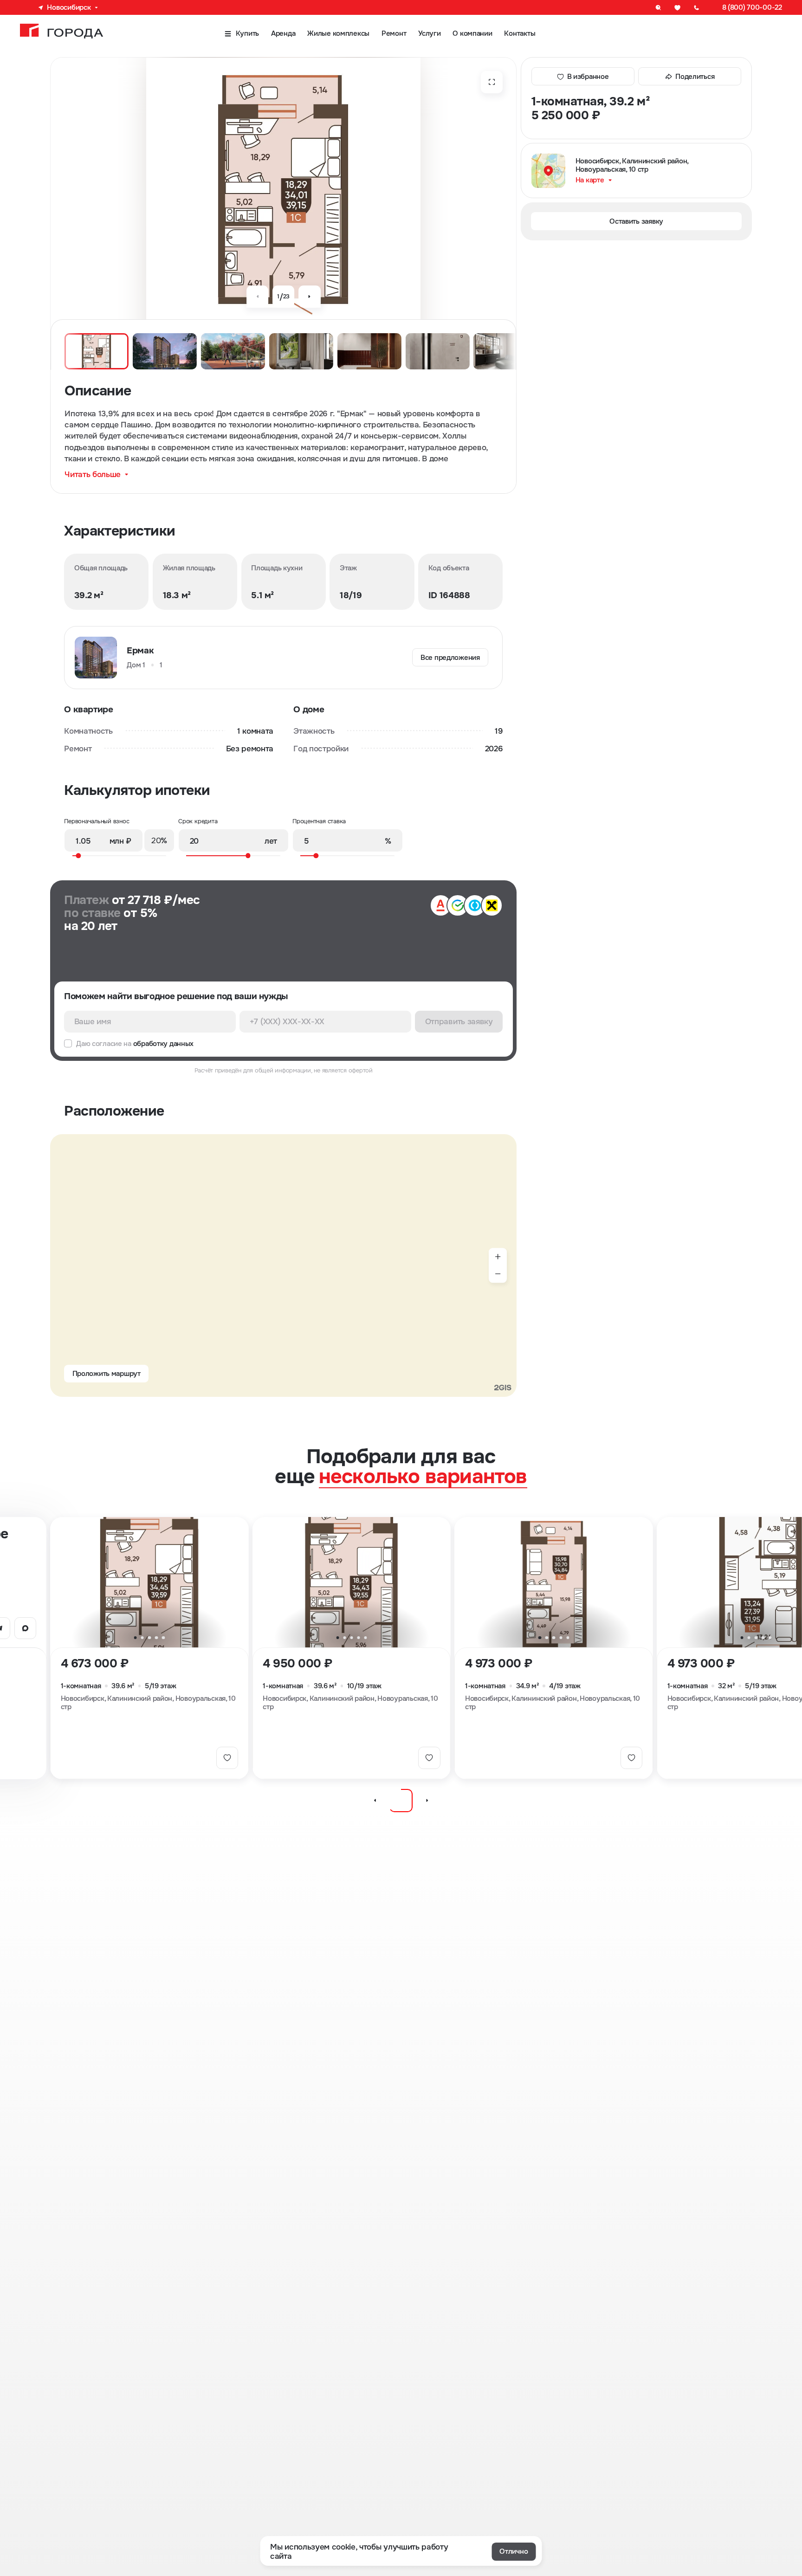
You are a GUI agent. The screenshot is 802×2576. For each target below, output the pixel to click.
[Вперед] (310, 297)
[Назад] (258, 297)
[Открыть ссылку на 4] (26, 1628)
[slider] (116, 855)
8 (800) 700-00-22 (752, 7)
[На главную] (61, 31)
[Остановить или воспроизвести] (401, 1801)
